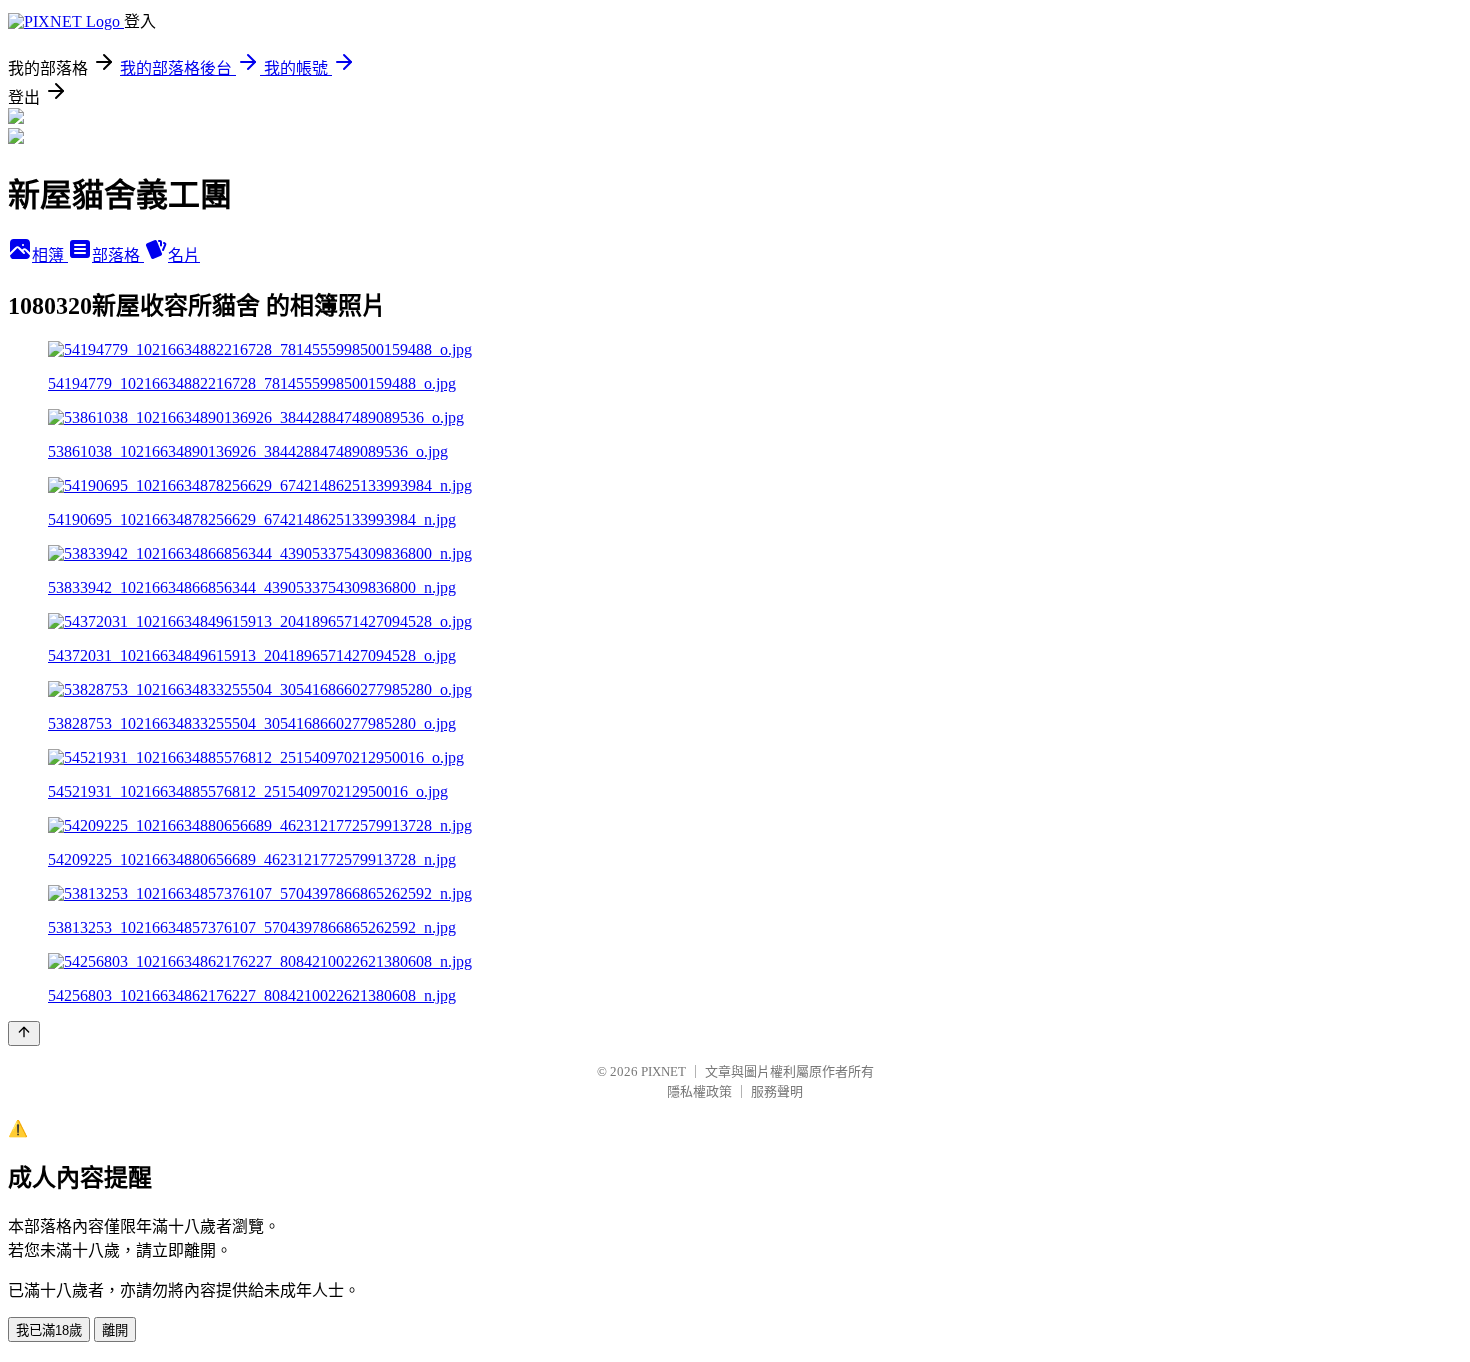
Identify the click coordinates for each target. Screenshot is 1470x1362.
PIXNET (663, 1071)
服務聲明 (777, 1091)
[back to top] (24, 1033)
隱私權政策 (699, 1091)
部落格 (118, 255)
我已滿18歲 (49, 1330)
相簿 (50, 255)
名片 (184, 255)
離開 (115, 1330)
